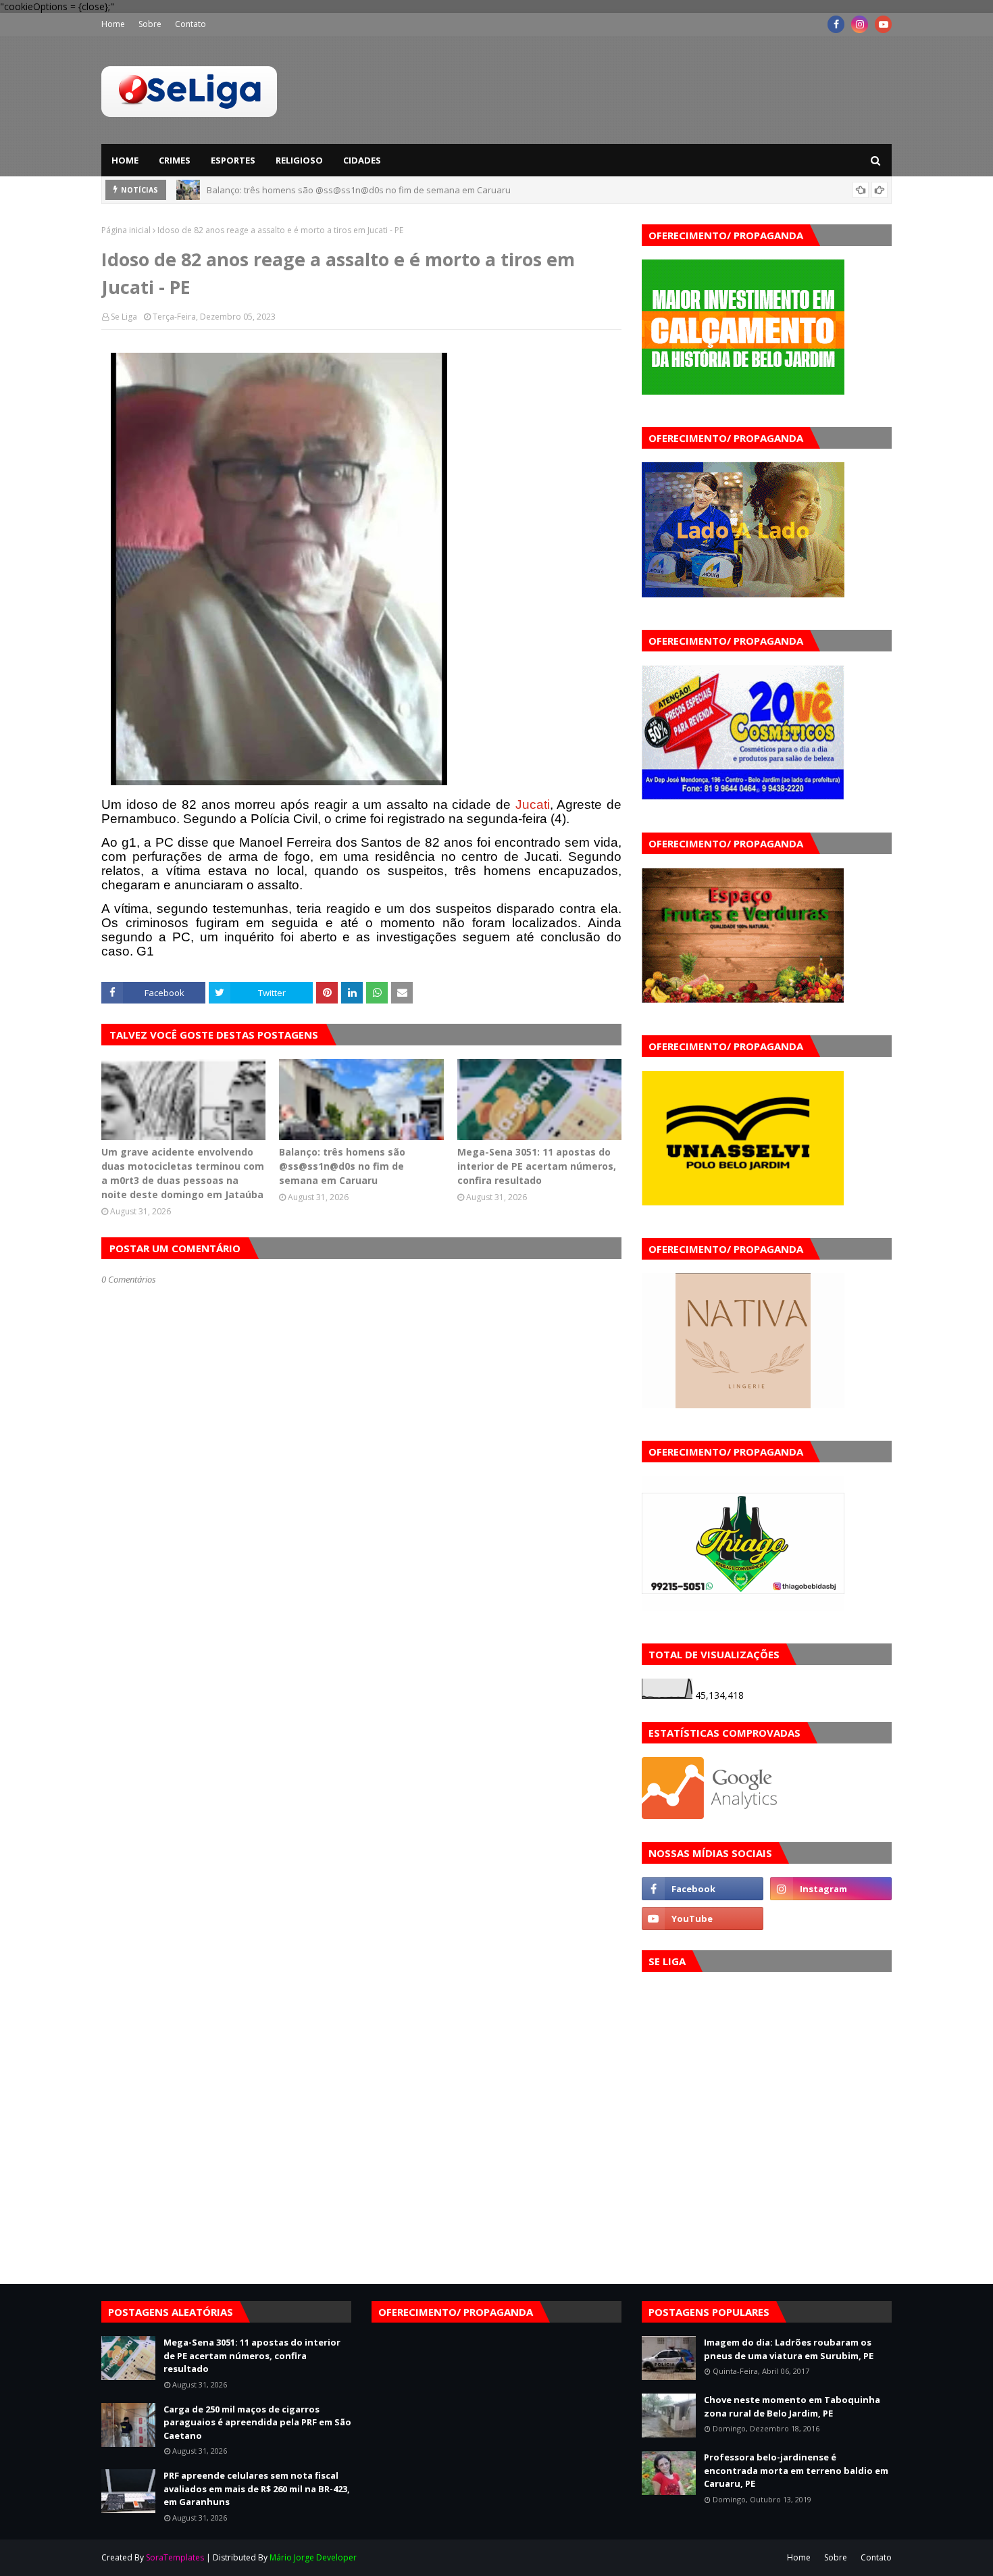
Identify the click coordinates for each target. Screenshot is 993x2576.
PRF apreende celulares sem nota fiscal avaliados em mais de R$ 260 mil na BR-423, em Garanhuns (257, 2488)
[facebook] (836, 24)
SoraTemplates (175, 2557)
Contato (190, 24)
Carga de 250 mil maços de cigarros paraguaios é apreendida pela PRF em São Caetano (257, 2422)
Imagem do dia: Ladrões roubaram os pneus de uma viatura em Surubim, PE (789, 2349)
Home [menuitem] (125, 160)
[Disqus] (361, 1763)
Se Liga (124, 317)
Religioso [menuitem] (299, 160)
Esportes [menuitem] (233, 160)
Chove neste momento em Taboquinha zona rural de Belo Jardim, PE (792, 2406)
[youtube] (883, 24)
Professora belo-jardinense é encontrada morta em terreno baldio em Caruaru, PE (796, 2470)
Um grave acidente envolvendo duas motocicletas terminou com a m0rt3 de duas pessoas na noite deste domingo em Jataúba (183, 1173)
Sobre (150, 24)
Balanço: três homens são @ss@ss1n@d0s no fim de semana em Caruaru (342, 1166)
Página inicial (126, 230)
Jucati (533, 804)
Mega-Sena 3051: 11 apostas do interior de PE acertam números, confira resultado (375, 190)
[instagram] (860, 24)
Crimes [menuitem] (175, 160)
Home (113, 24)
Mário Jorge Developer (313, 2557)
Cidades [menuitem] (362, 160)
